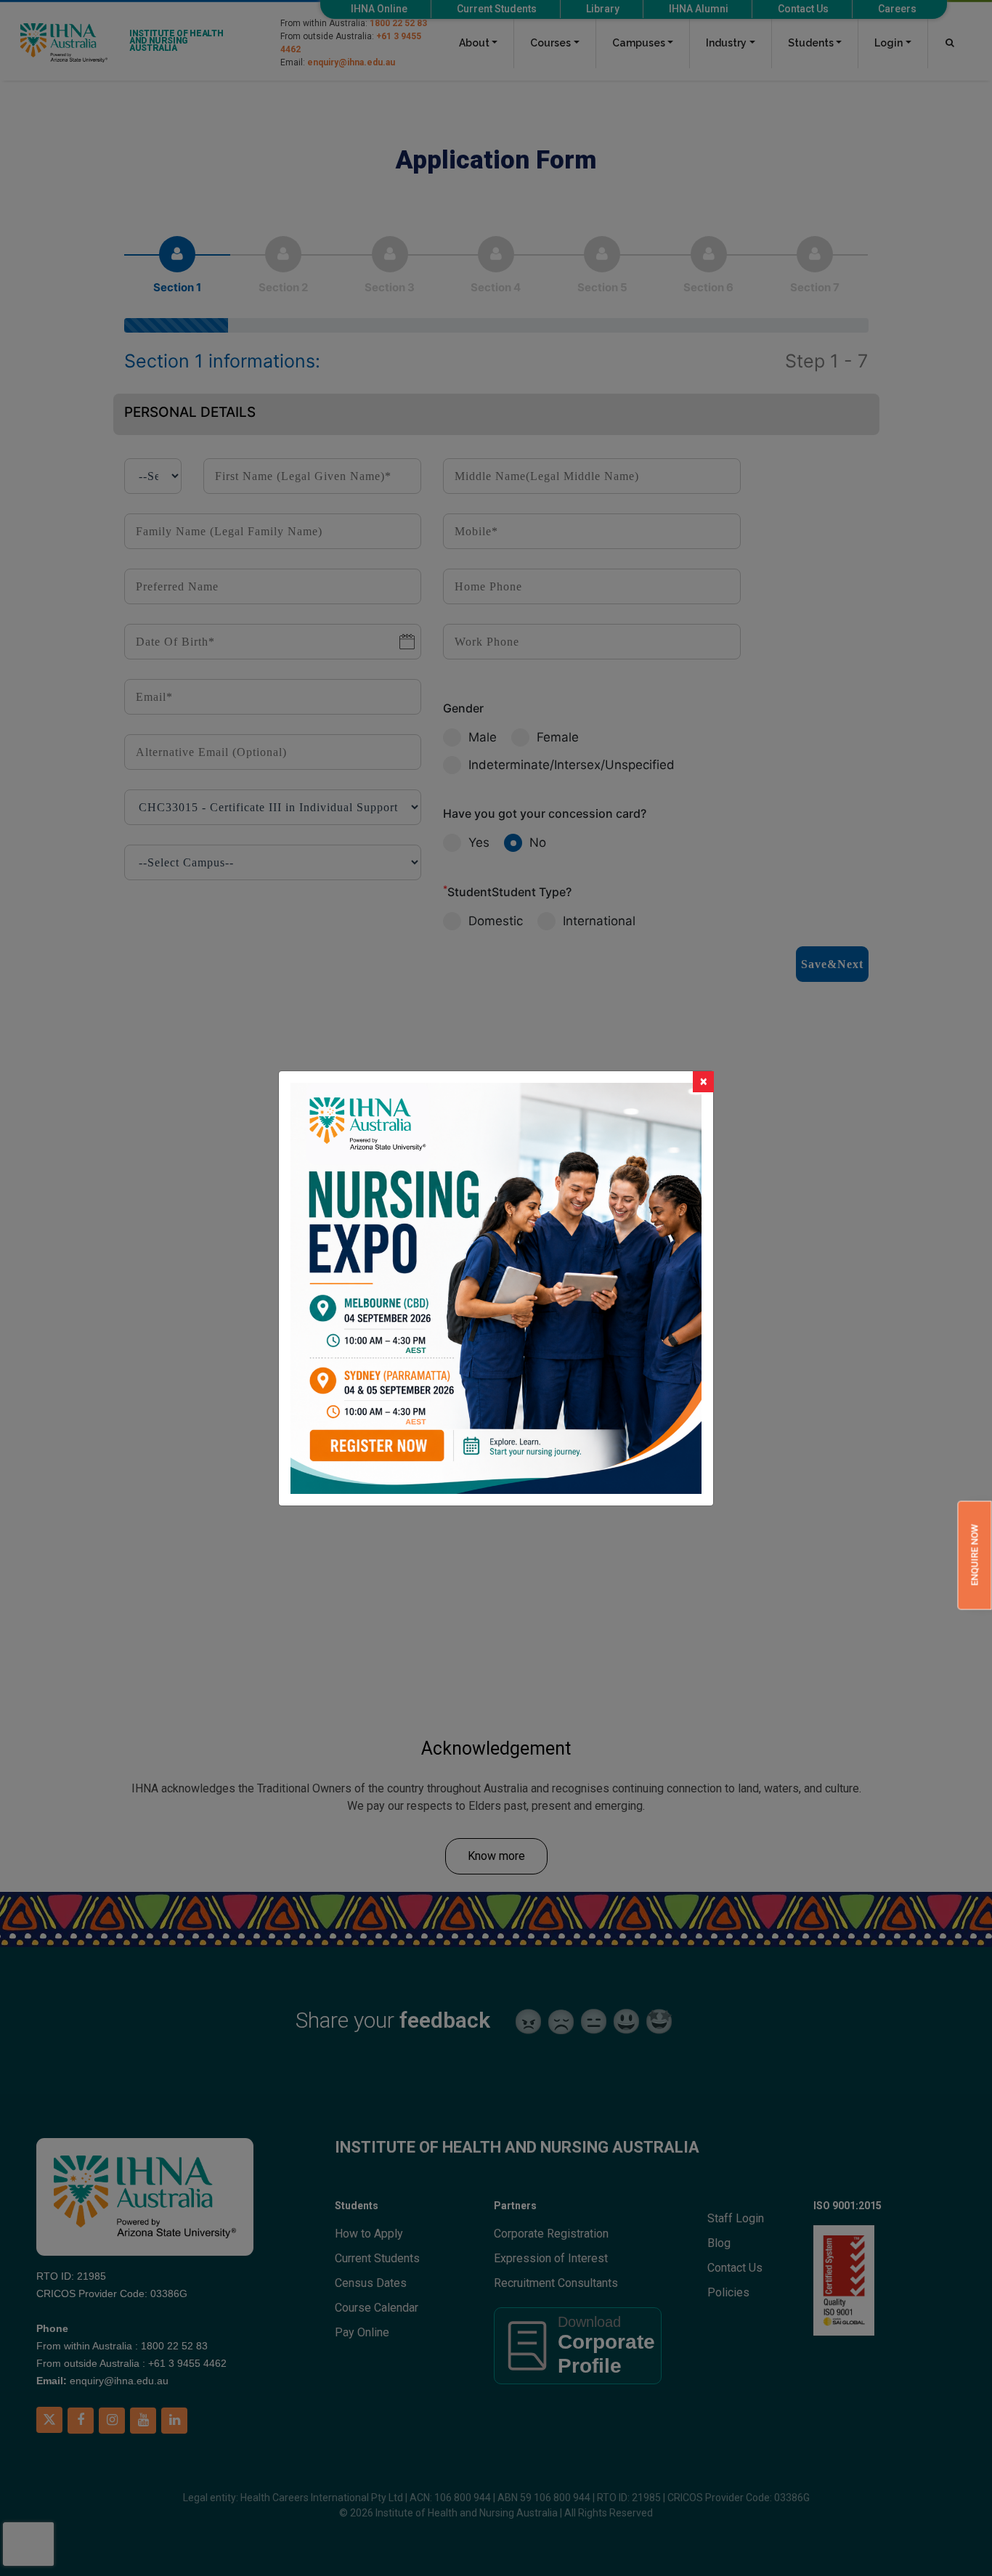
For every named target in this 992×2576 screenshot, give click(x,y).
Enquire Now (974, 1556)
